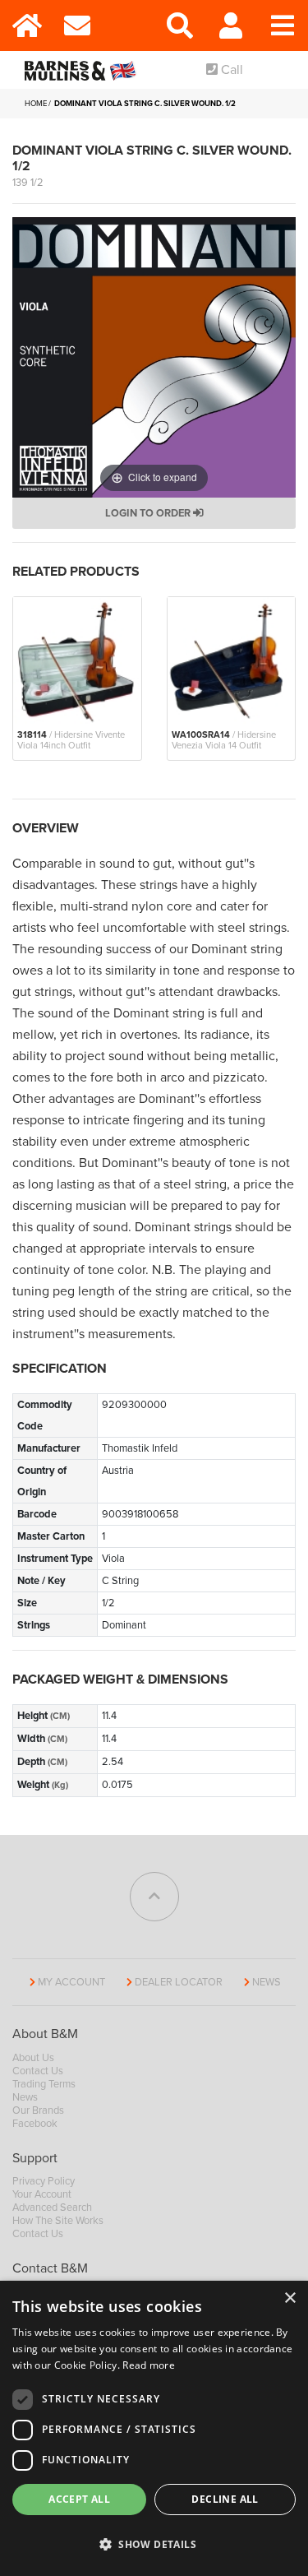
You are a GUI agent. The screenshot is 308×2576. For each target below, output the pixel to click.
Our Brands (38, 2110)
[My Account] (231, 25)
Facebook (35, 2124)
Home (36, 104)
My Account (71, 1982)
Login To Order (149, 513)
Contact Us (38, 2071)
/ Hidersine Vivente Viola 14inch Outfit (71, 740)
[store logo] (83, 70)
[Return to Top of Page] (154, 1897)
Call (230, 70)
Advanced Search (52, 2208)
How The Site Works (58, 2221)
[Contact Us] (78, 25)
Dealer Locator (179, 1982)
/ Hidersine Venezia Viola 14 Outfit (224, 740)
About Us (33, 2058)
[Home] (26, 25)
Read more (149, 2365)
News (267, 1982)
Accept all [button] (79, 2499)
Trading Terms (44, 2084)
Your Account (42, 2194)
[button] (154, 2545)
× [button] (290, 2298)
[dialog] (154, 2428)
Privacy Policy (44, 2181)
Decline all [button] (225, 2499)
